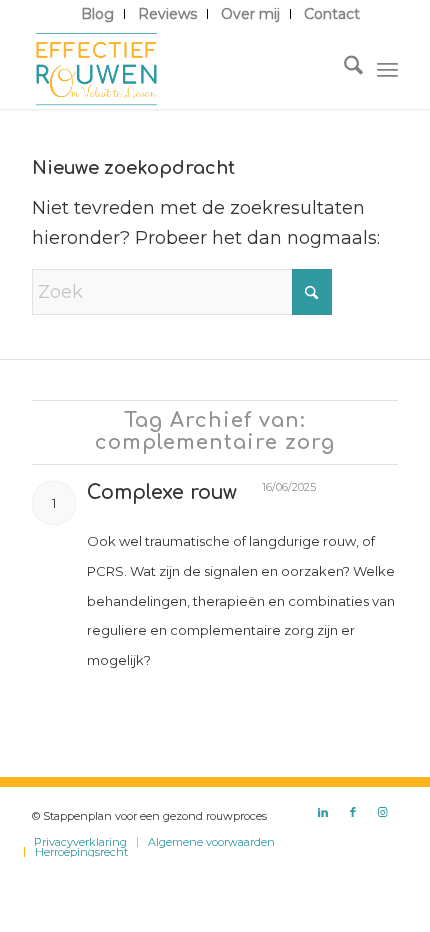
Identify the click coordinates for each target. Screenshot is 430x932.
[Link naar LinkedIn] (323, 812)
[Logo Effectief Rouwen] (178, 69)
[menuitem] (98, 14)
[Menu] (387, 69)
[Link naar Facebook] (353, 812)
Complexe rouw (162, 492)
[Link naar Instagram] (383, 812)
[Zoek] (343, 69)
